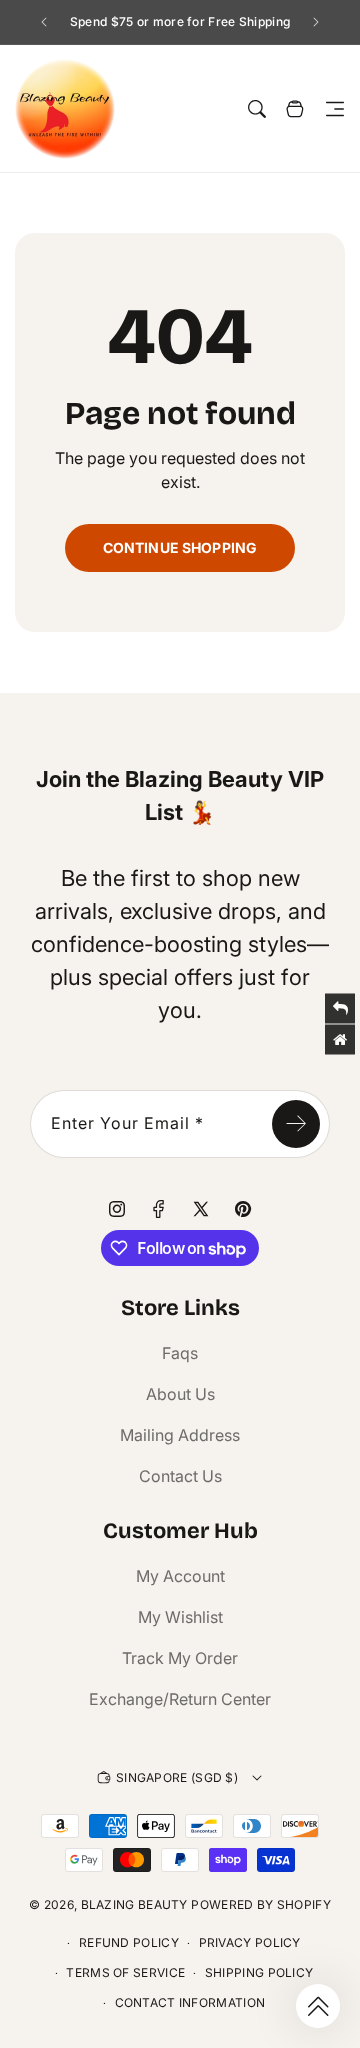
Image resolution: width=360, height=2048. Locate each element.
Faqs (180, 1353)
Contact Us (180, 1476)
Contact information (190, 2002)
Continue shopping (180, 547)
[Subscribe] (296, 1124)
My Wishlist (180, 1617)
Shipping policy (259, 1972)
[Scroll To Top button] (318, 2006)
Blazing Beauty (134, 1904)
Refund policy (129, 1942)
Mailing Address (180, 1435)
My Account (180, 1576)
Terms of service (125, 1972)
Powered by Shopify (260, 1904)
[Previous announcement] (44, 22)
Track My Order (180, 1658)
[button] (335, 109)
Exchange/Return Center (180, 1699)
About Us (180, 1394)
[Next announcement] (316, 22)
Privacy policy (250, 1942)
